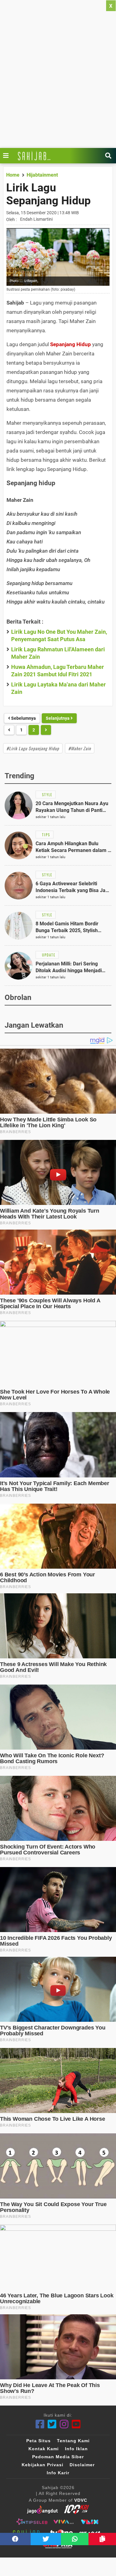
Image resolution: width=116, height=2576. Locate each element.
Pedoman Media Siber (58, 2457)
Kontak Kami (44, 2449)
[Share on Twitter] (46, 2539)
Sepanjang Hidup (70, 344)
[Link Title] (7, 156)
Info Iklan (76, 2449)
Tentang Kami (73, 2441)
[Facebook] (40, 2424)
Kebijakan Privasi (43, 2465)
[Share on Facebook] (15, 2539)
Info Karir (58, 2473)
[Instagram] (64, 2424)
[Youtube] (76, 2424)
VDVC (81, 2500)
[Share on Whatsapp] (75, 2539)
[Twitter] (52, 2424)
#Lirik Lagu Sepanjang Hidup (33, 748)
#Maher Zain (80, 748)
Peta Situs (39, 2441)
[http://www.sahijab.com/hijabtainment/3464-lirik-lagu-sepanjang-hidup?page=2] (46, 730)
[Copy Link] (102, 2539)
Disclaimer (82, 2465)
